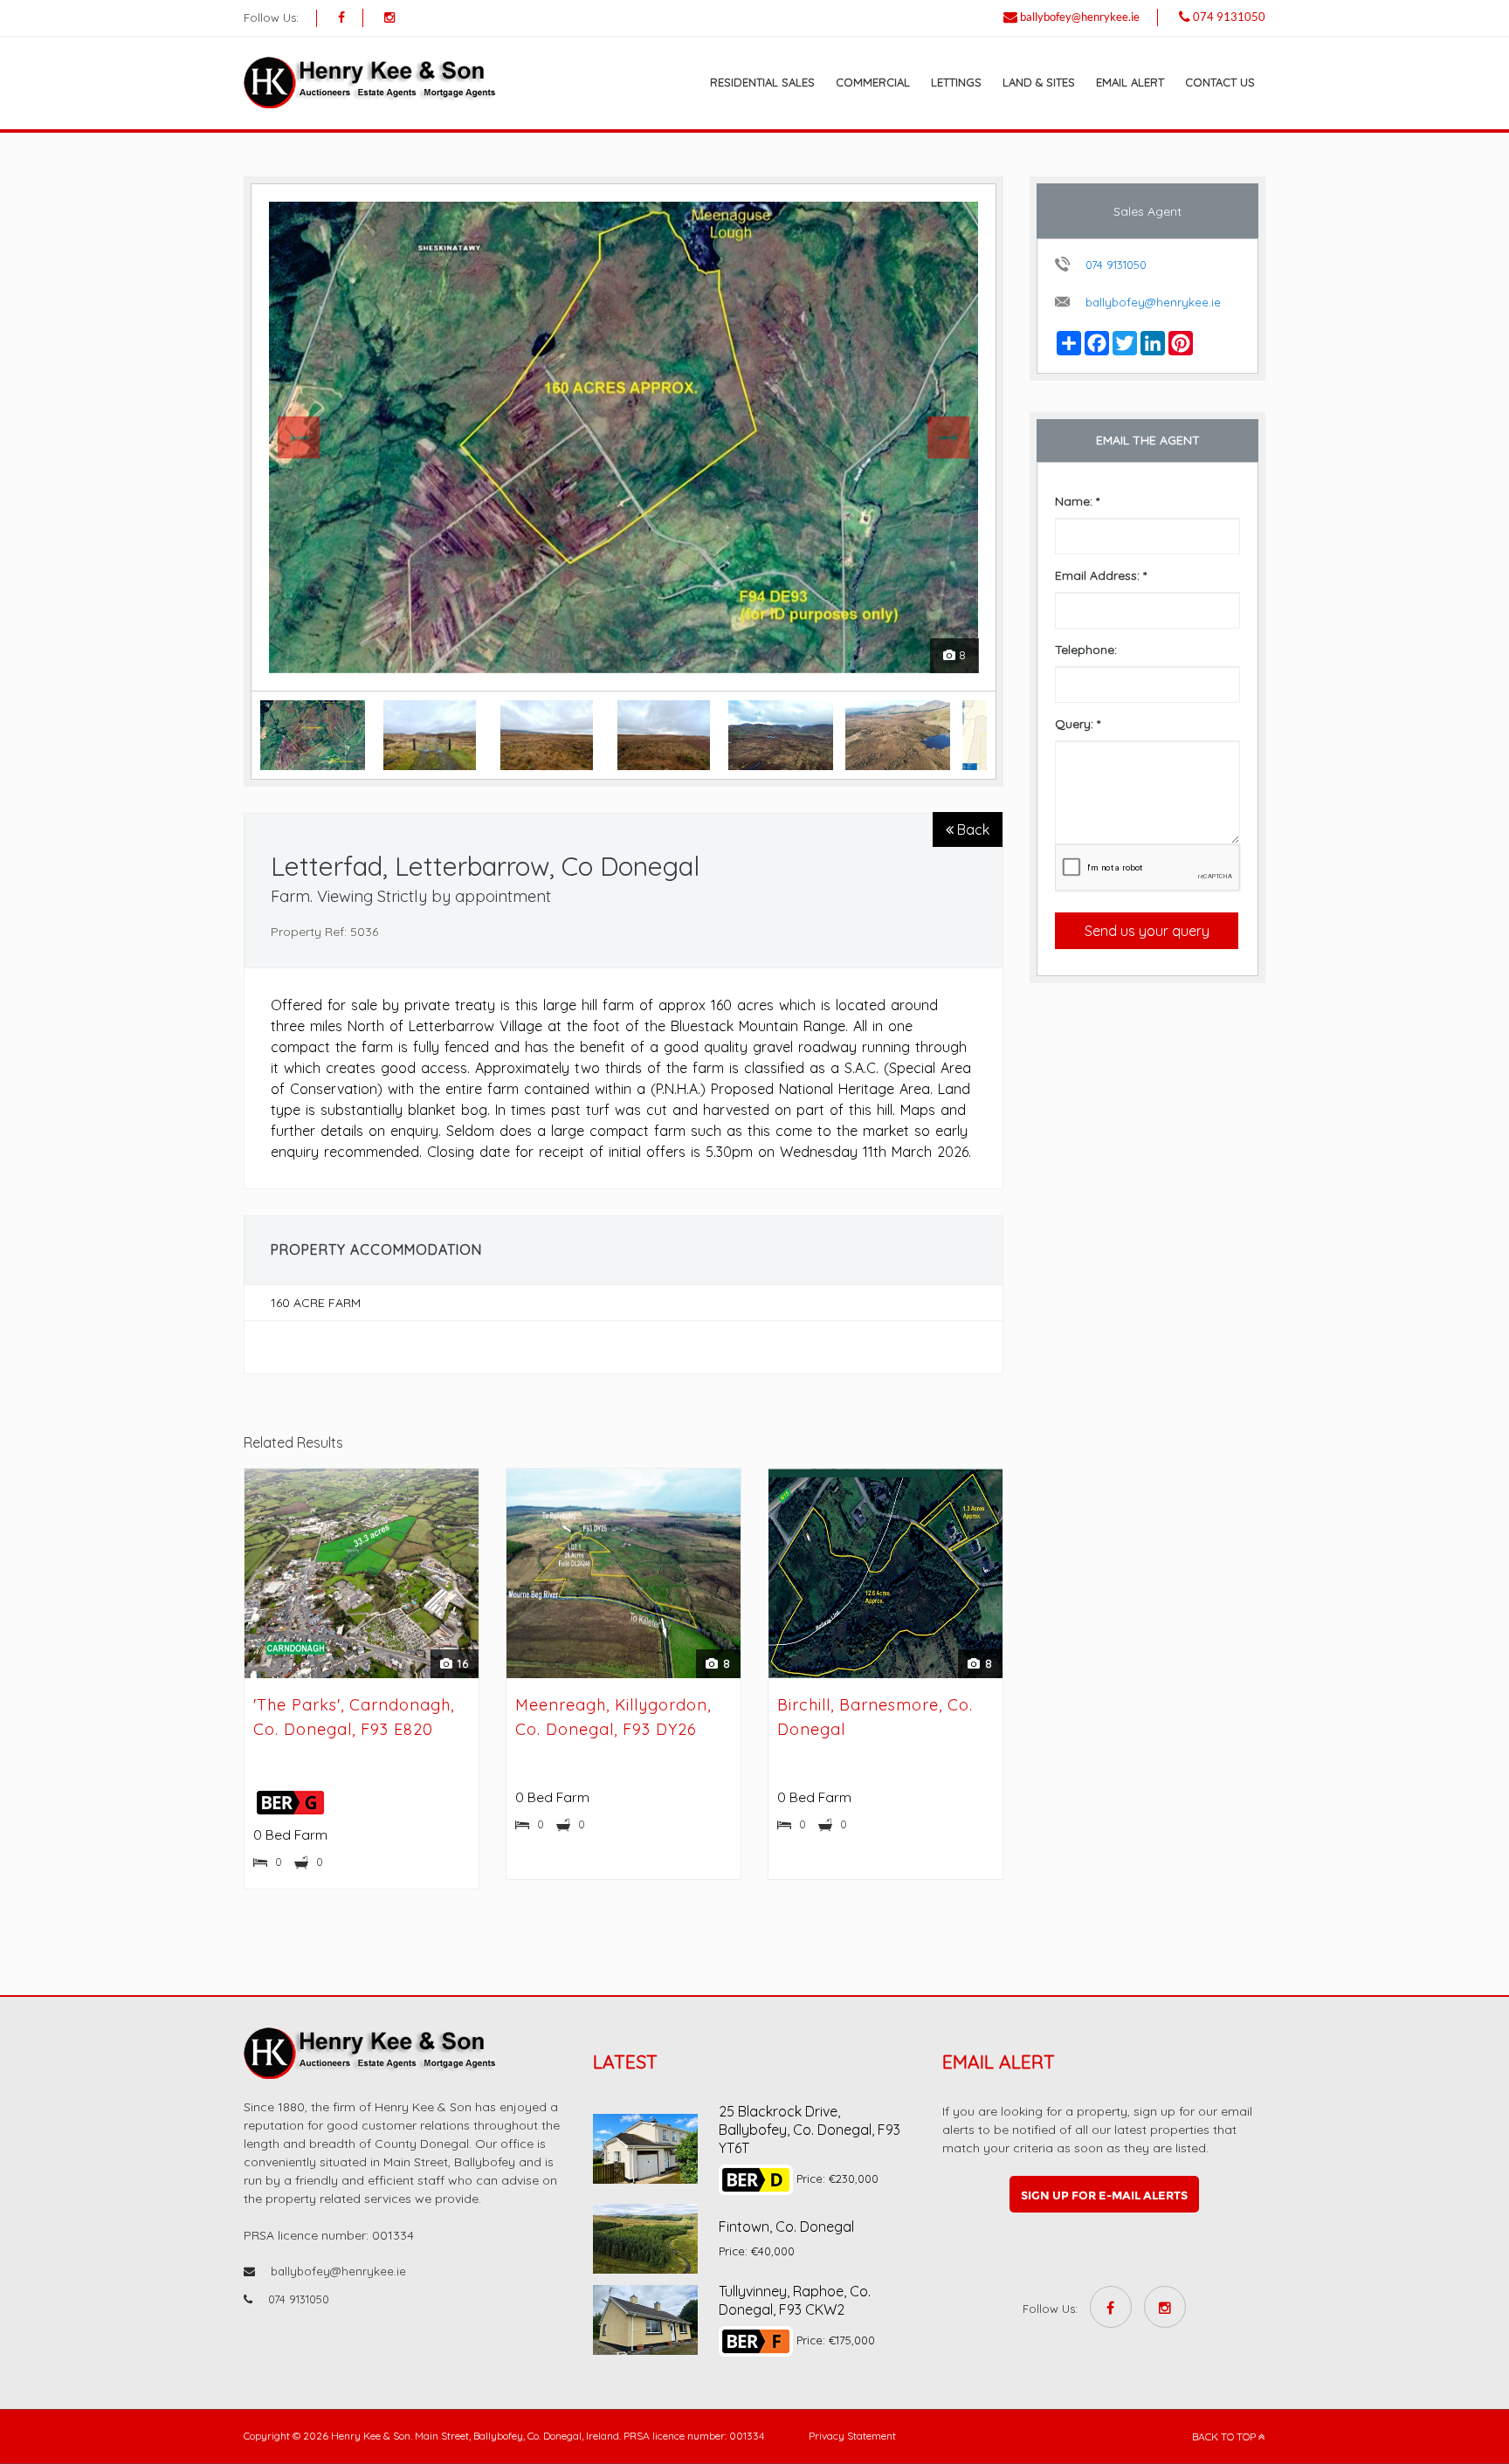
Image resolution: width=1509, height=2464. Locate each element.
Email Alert (1130, 82)
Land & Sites (1039, 82)
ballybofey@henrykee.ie (1080, 17)
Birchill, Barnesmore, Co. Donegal (875, 1717)
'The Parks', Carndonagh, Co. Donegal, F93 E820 (354, 1717)
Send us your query (1147, 931)
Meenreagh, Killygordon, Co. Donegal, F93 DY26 (613, 1717)
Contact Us (1220, 82)
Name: (1077, 501)
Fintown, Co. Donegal (786, 2227)
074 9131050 (1229, 17)
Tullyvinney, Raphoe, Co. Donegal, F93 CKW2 (795, 2300)
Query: (1078, 724)
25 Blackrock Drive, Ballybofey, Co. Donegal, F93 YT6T (810, 2130)
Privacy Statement (852, 2436)
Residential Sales (762, 82)
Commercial (873, 82)
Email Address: (1101, 575)
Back (972, 829)
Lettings (956, 82)
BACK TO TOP (1225, 2436)
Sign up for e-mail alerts (1104, 2195)
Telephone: (1086, 650)
